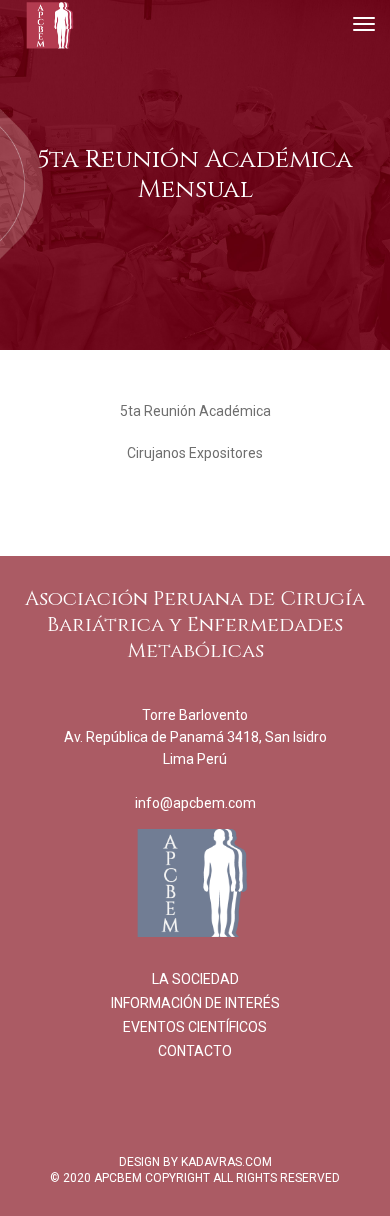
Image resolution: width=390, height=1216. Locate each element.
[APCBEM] (50, 25)
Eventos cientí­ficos (195, 1027)
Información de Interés (195, 1003)
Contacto (195, 1051)
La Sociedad (195, 979)
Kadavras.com (226, 1162)
